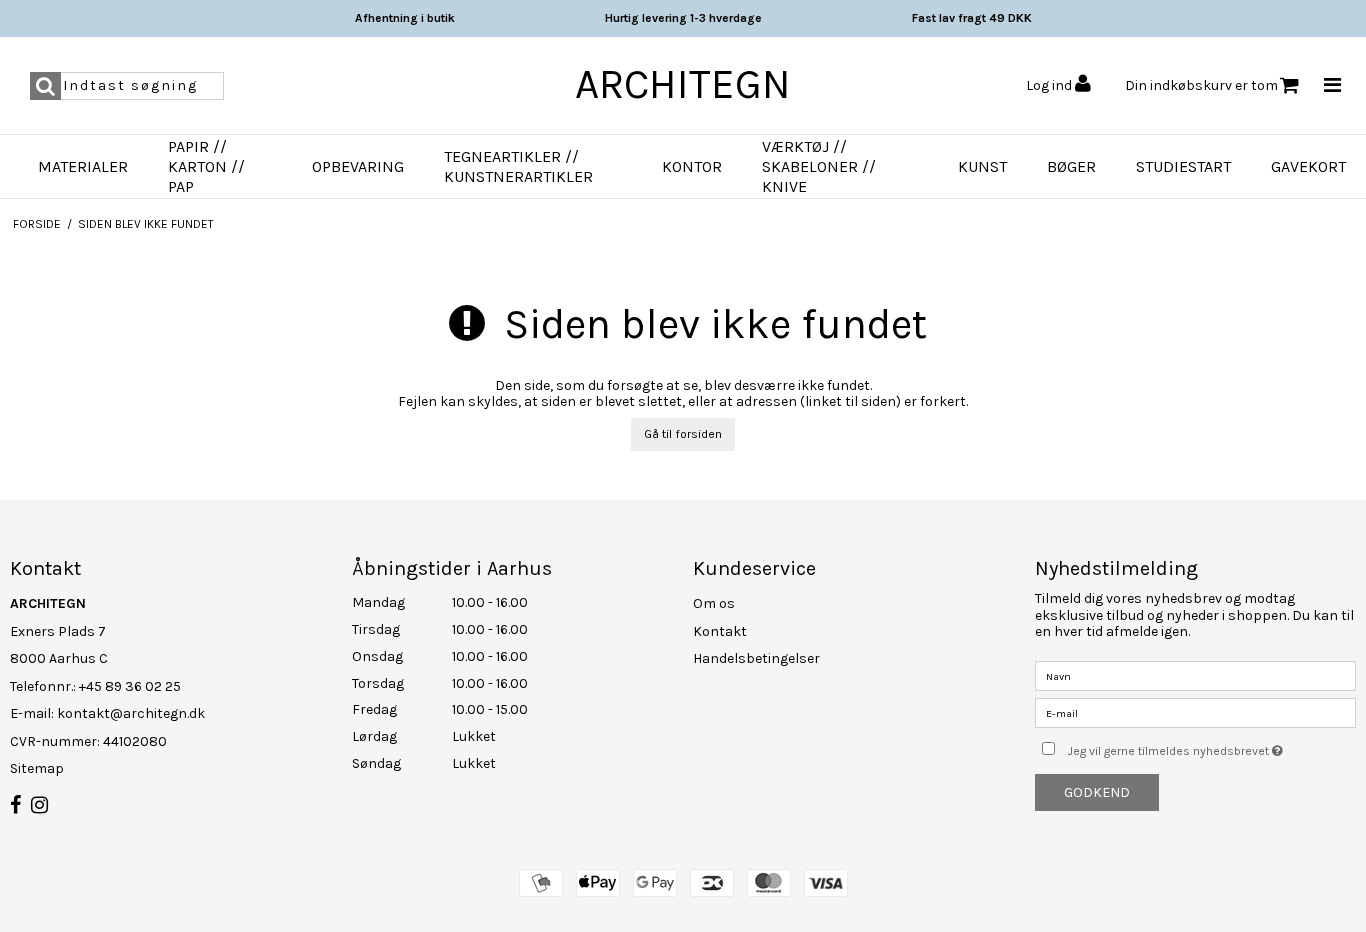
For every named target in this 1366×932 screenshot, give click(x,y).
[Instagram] (39, 806)
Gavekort (1308, 166)
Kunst (982, 166)
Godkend (1097, 792)
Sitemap (37, 768)
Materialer (83, 166)
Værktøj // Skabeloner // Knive (819, 166)
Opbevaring (358, 166)
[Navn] (1196, 675)
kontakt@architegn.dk (131, 713)
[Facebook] (15, 806)
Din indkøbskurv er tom (1201, 85)
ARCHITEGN (683, 84)
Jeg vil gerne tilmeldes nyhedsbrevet (1212, 746)
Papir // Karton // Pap (206, 166)
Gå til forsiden (683, 434)
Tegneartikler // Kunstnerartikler (518, 166)
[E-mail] (1196, 712)
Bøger (1071, 166)
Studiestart (1183, 166)
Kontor (692, 166)
